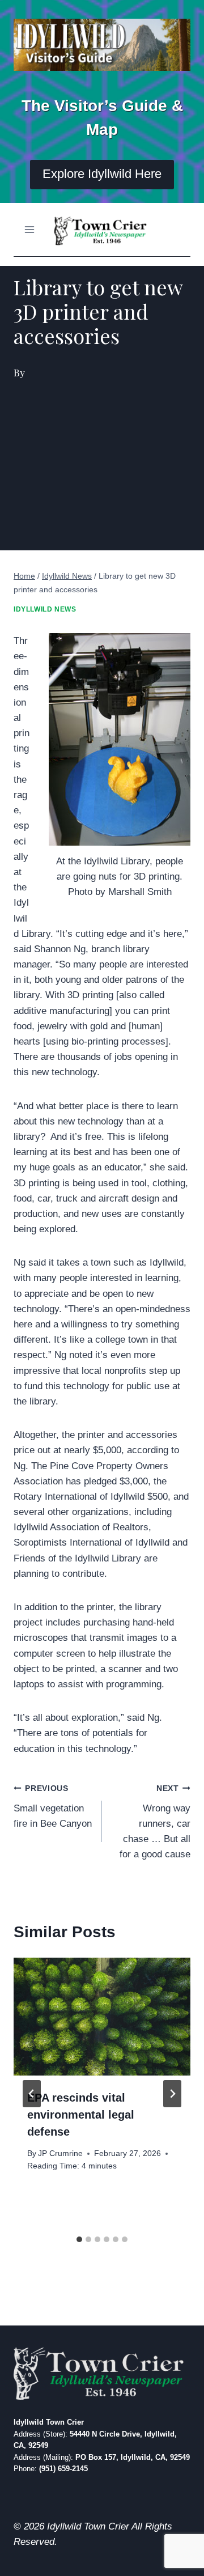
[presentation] (102, 2017)
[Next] (172, 2094)
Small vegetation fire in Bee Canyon (53, 1807)
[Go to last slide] (32, 2094)
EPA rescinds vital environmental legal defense (81, 2115)
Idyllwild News (45, 609)
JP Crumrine (60, 2153)
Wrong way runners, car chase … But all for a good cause (155, 1822)
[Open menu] (30, 229)
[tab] (79, 2239)
